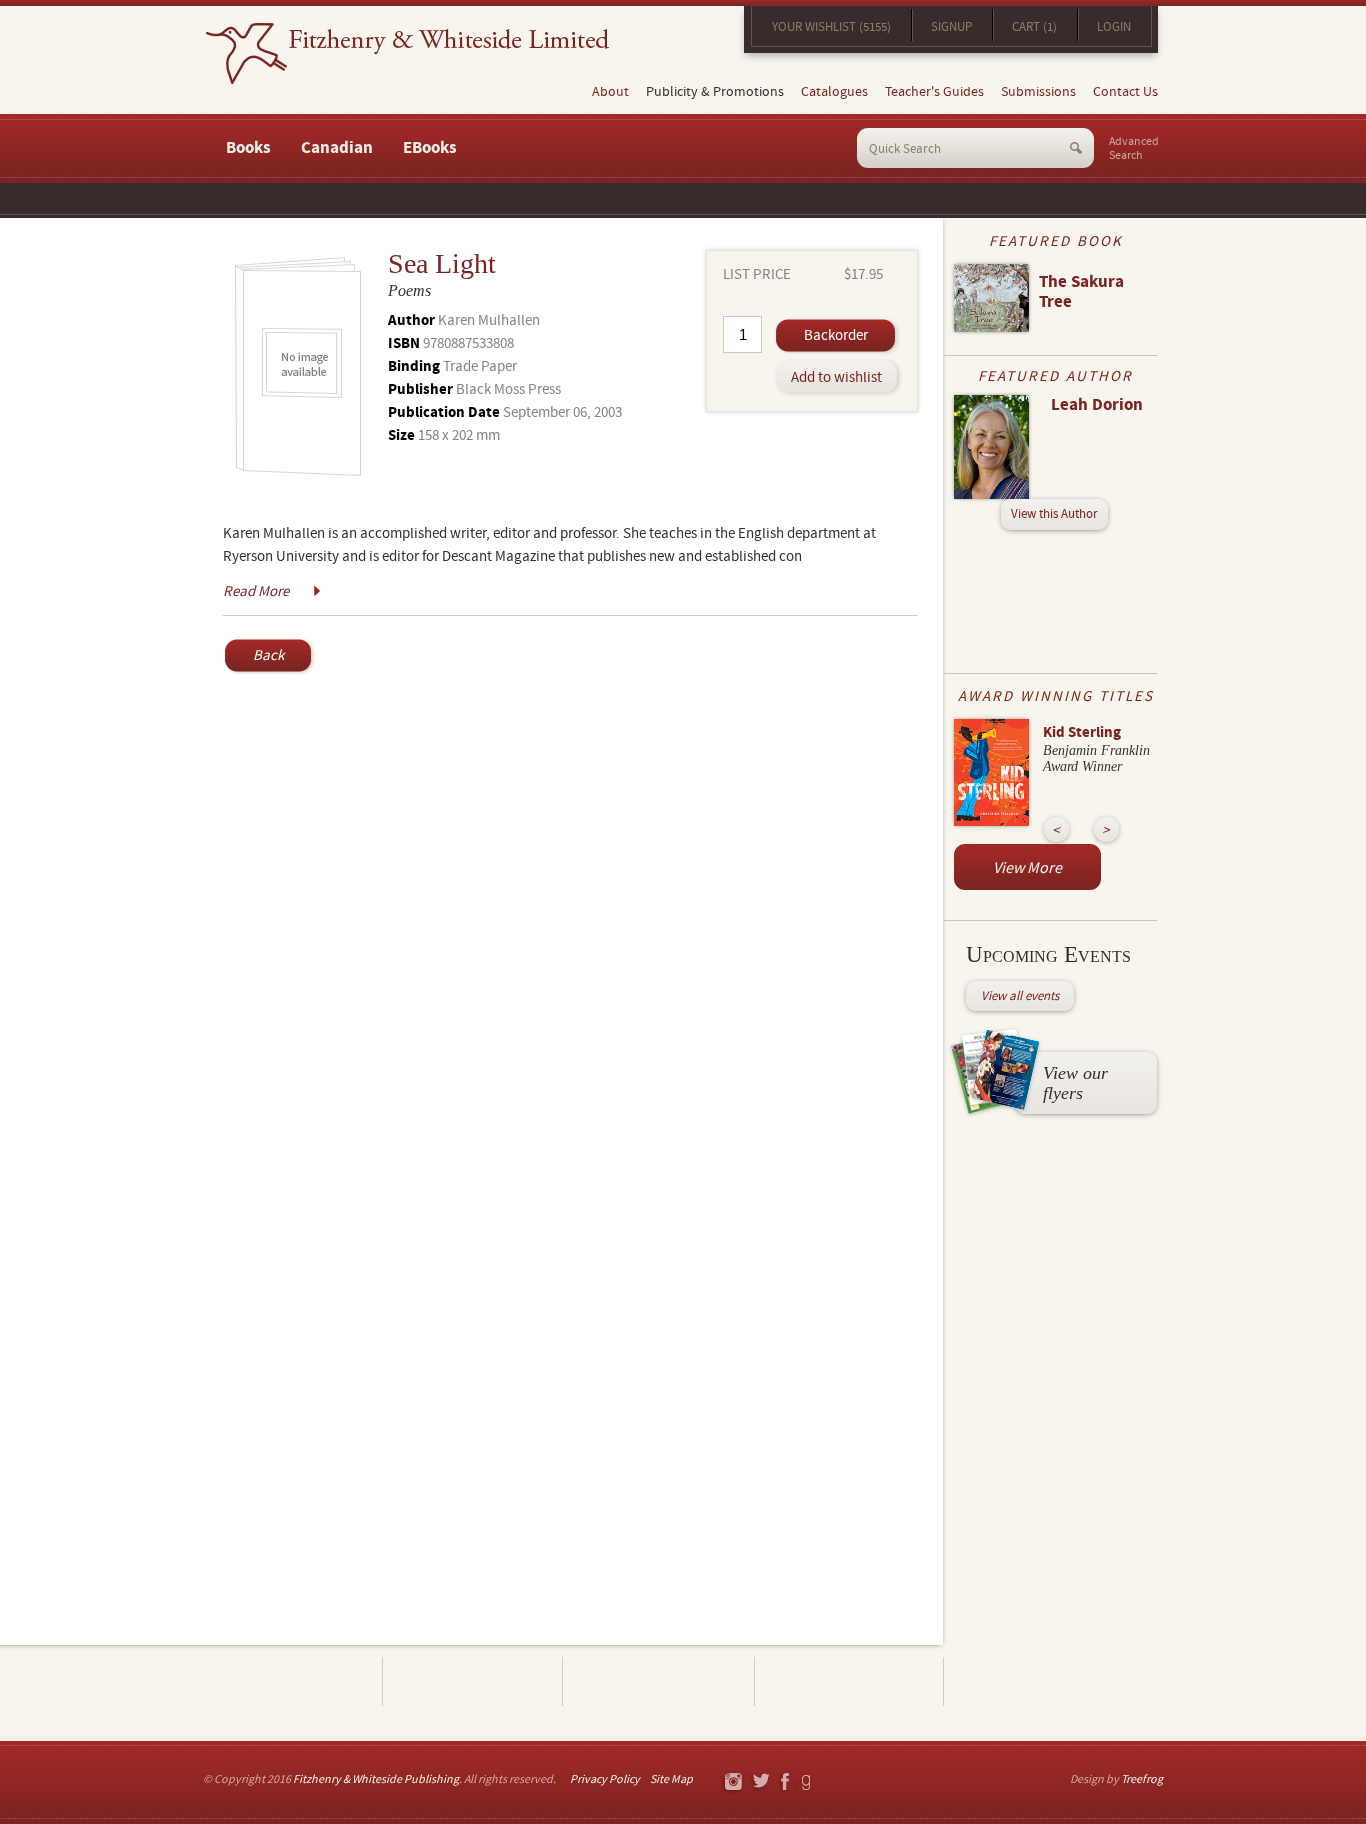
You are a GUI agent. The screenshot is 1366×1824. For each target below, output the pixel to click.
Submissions (1038, 92)
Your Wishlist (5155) (831, 27)
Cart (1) (1034, 27)
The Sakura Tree (1081, 292)
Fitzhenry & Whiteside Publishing (376, 1779)
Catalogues (834, 92)
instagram (732, 1782)
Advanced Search (1134, 149)
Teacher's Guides (934, 92)
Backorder (836, 335)
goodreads (807, 1782)
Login (1114, 27)
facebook (784, 1782)
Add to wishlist (836, 377)
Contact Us (1125, 92)
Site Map (671, 1779)
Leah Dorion (1097, 405)
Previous (1056, 829)
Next (1106, 829)
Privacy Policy (605, 1779)
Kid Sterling (1082, 732)
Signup (951, 27)
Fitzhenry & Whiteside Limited (407, 53)
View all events (1020, 996)
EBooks (430, 148)
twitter (760, 1782)
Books (248, 148)
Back (268, 655)
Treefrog (1142, 1779)
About (610, 92)
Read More (256, 591)
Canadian (337, 148)
